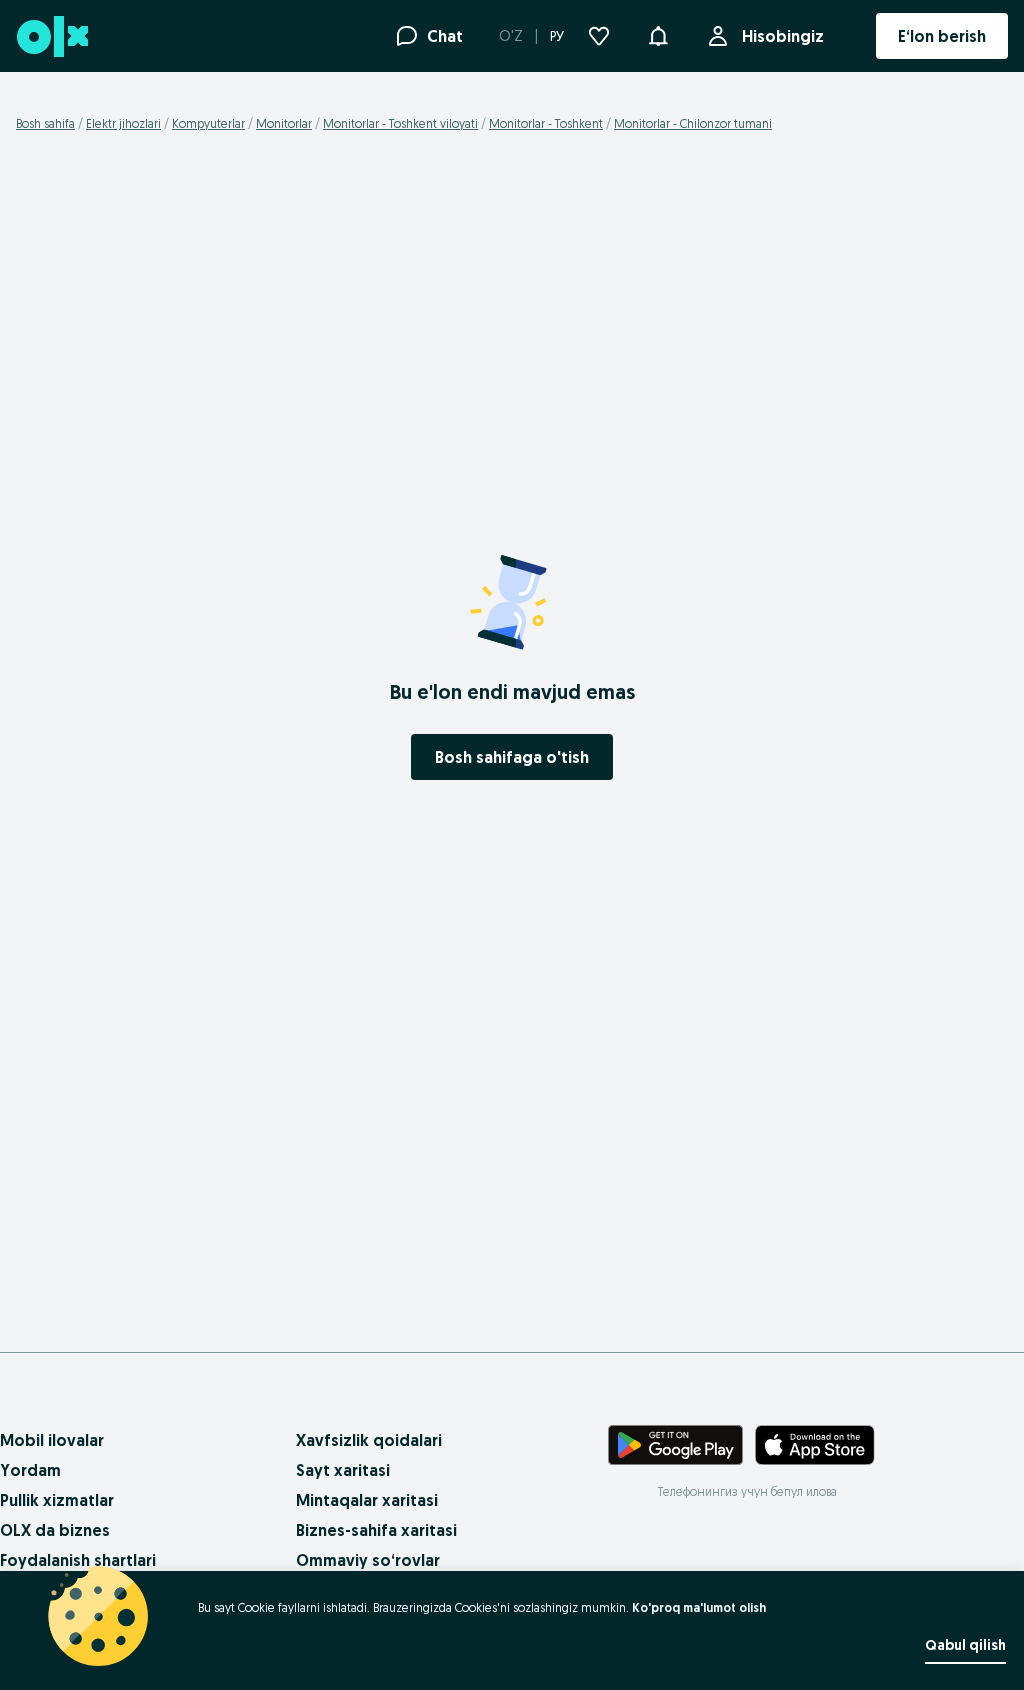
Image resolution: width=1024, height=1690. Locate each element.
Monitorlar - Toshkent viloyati (400, 123)
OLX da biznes (55, 1530)
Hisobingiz (783, 36)
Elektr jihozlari (123, 123)
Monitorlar (284, 123)
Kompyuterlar (208, 123)
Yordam (30, 1470)
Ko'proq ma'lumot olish (699, 1607)
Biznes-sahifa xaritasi (376, 1530)
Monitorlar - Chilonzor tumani (693, 123)
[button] (658, 34)
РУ (557, 36)
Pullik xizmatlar (57, 1500)
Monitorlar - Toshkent (546, 123)
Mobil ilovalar (52, 1440)
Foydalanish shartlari (78, 1560)
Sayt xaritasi (343, 1470)
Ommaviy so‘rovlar (368, 1560)
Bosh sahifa (45, 123)
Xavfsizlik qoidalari (369, 1440)
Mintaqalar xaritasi (367, 1500)
